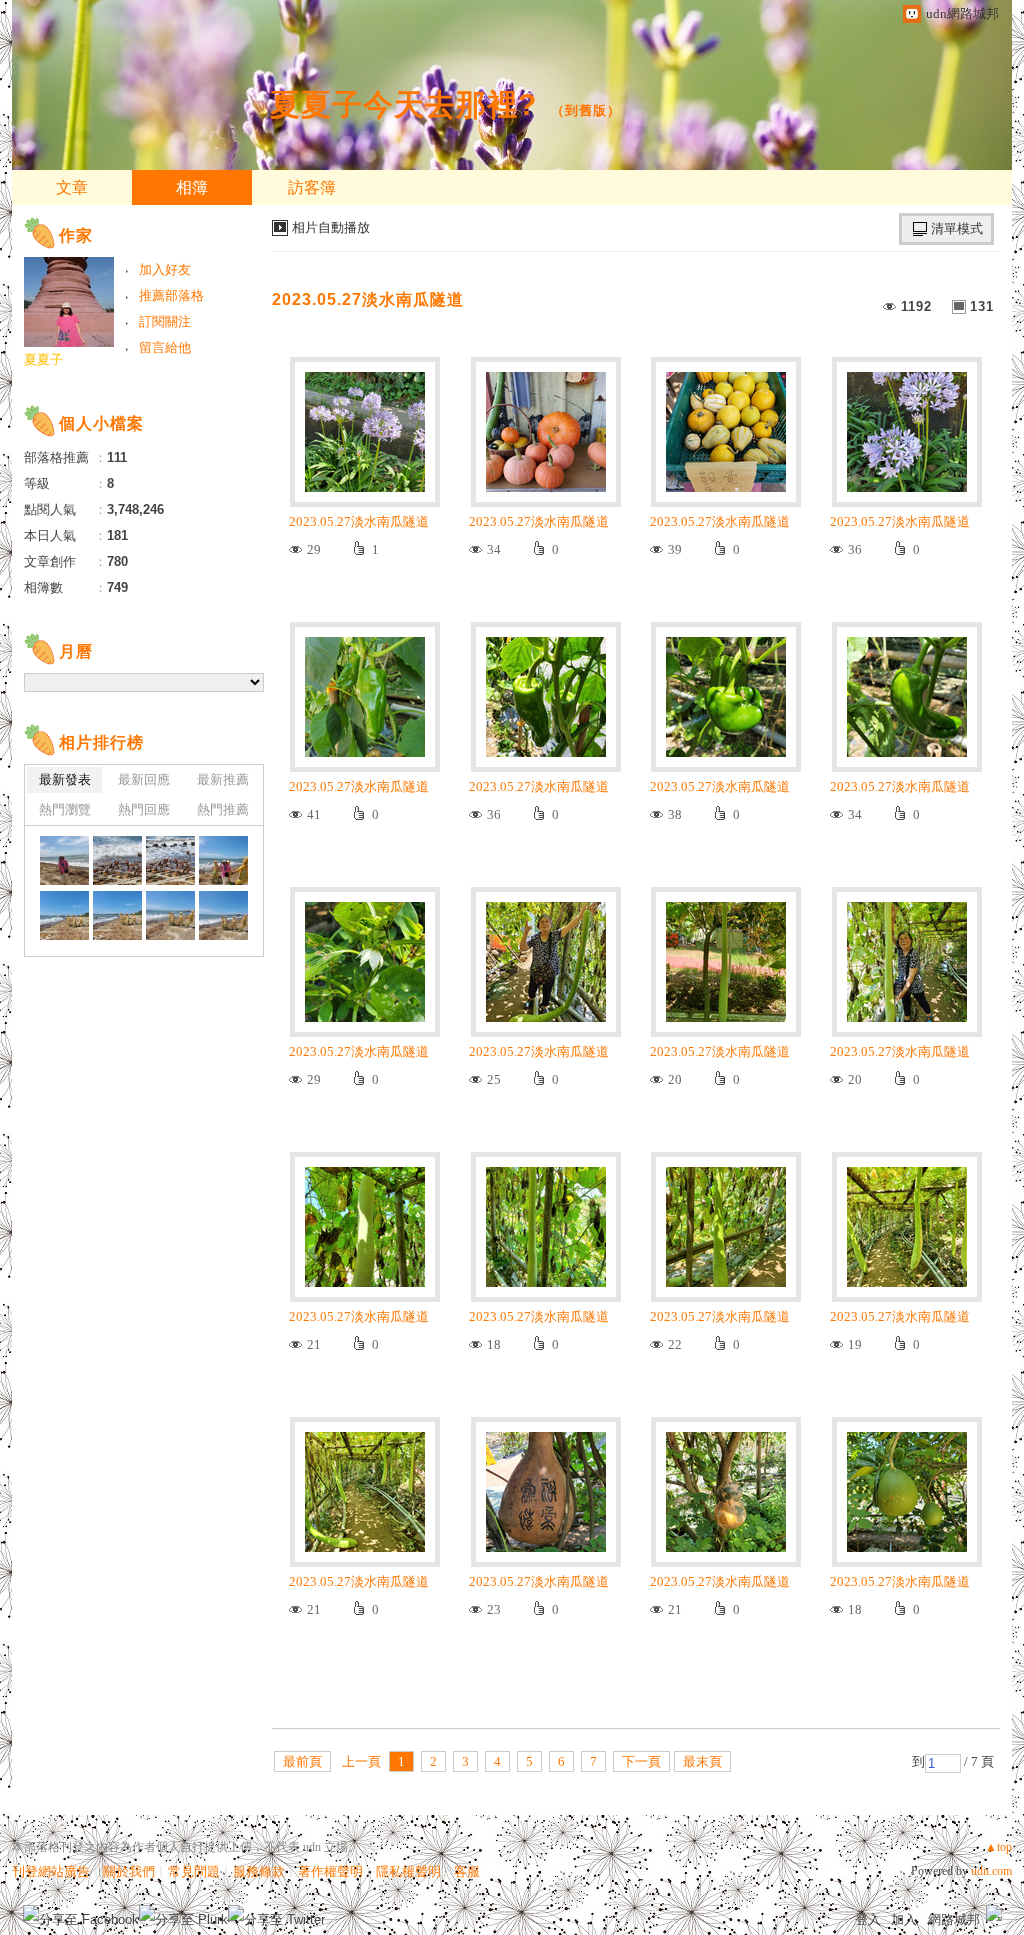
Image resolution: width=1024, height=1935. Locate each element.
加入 (904, 1919)
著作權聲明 (330, 1871)
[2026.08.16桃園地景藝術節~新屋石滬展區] (64, 860)
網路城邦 (954, 1919)
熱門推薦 (223, 809)
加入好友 (165, 269)
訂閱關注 (165, 321)
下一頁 (641, 1761)
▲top (998, 1847)
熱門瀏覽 (65, 809)
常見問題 (194, 1871)
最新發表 (65, 779)
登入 (868, 1919)
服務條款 (259, 1871)
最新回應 (144, 779)
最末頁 (702, 1761)
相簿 (192, 187)
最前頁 (302, 1761)
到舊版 (586, 110)
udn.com (991, 1871)
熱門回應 (144, 809)
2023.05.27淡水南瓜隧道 (368, 299)
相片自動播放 (331, 227)
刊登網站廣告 (51, 1871)
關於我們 (129, 1871)
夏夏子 (43, 359)
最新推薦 (223, 779)
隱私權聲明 (408, 1871)
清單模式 (957, 228)
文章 (72, 187)
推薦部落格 (171, 295)
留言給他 (165, 347)
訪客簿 (312, 187)
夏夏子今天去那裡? (403, 104)
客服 (467, 1871)
